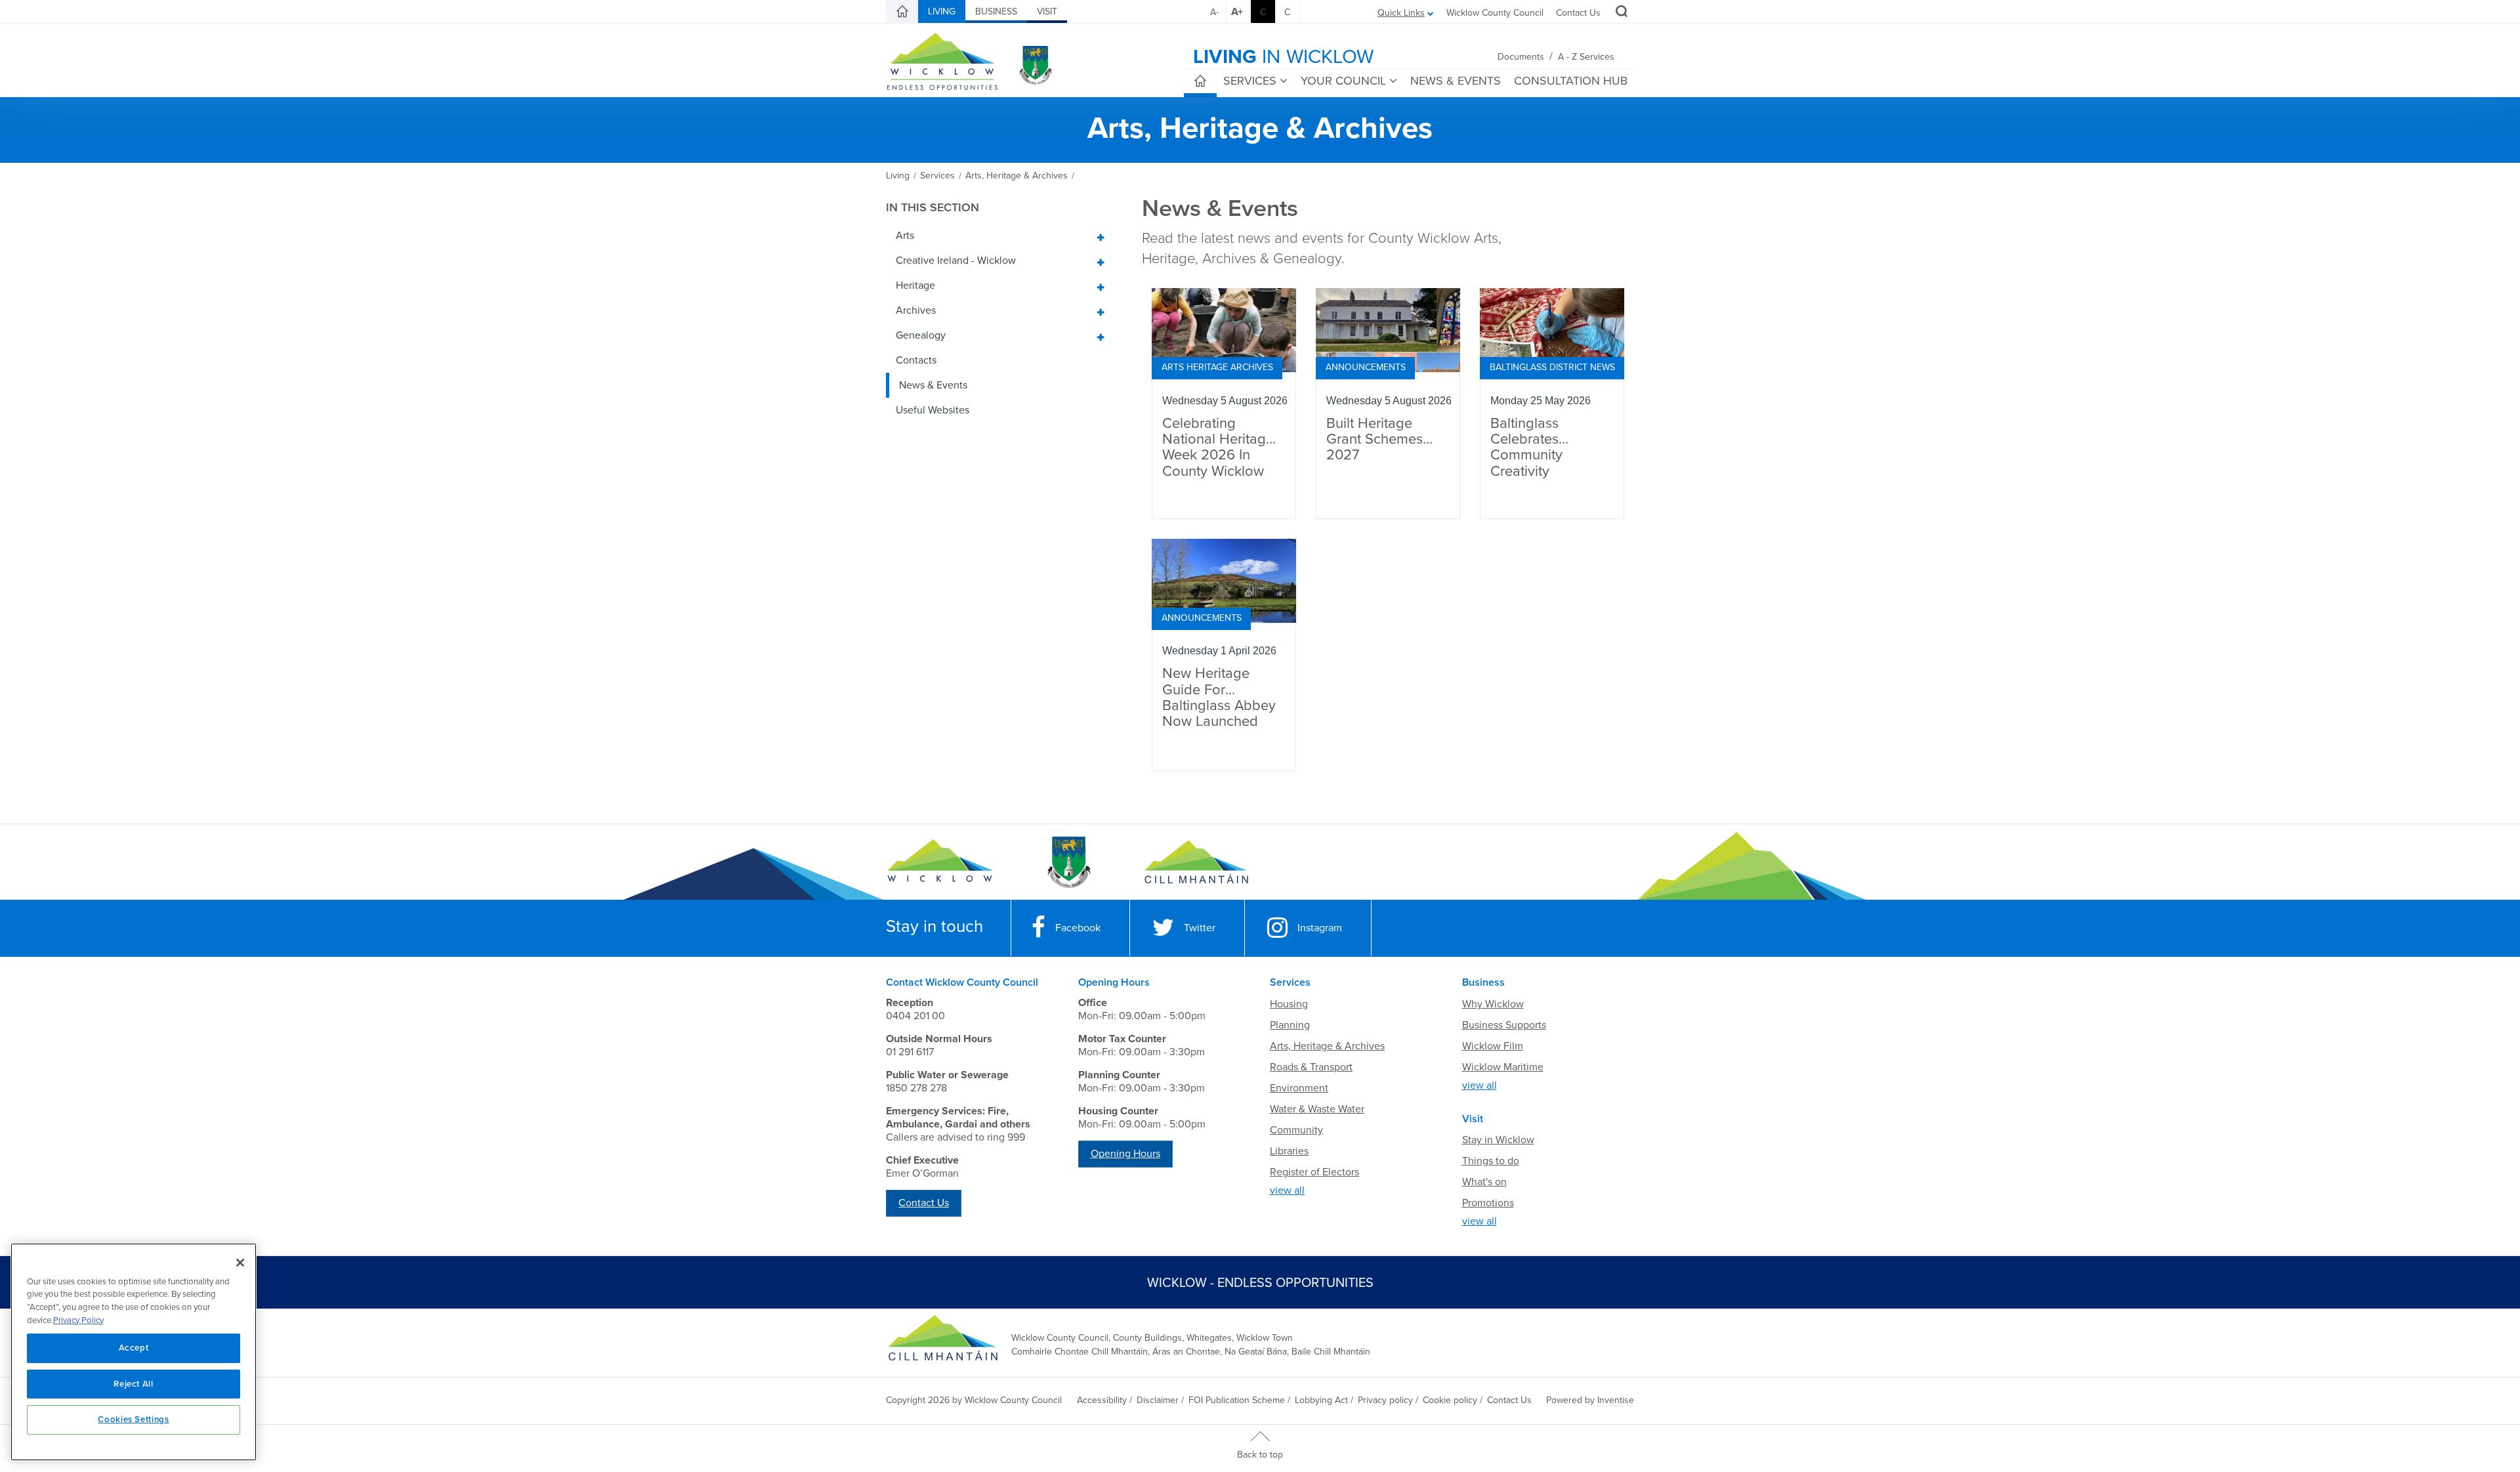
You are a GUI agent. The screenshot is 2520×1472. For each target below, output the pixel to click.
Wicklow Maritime (1503, 1067)
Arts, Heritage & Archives (1327, 1046)
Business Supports (1504, 1025)
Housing (1289, 1004)
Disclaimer (1158, 1400)
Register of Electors (1314, 1172)
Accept (134, 1348)
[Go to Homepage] (940, 862)
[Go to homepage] (1196, 862)
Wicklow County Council (1495, 13)
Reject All (134, 1384)
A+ (1237, 12)
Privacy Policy (78, 1320)
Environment (1299, 1088)
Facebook (1078, 928)
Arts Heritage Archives (1217, 367)
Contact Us (1578, 13)
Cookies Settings (134, 1419)
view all (1287, 1190)
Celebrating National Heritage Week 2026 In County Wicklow (1218, 448)
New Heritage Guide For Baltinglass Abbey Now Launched (1219, 698)
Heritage (915, 285)
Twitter (1200, 928)
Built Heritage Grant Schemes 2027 (1375, 439)
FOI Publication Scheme (1237, 1400)
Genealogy (921, 335)
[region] (134, 1352)
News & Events (933, 385)
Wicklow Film (1493, 1046)
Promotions (1488, 1203)
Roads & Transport (1311, 1067)
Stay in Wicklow (1498, 1140)
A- (1214, 12)
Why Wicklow (1493, 1004)
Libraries (1289, 1151)
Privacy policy (1385, 1400)
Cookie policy (1450, 1400)
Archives (916, 310)
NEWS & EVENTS (1456, 81)
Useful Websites (933, 410)
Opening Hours (1125, 1154)
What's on (1484, 1182)
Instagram (1320, 928)
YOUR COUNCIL (1343, 81)
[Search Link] (1620, 13)
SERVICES (1250, 81)
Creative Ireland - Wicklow (956, 261)
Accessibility (1102, 1400)
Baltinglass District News (1552, 367)
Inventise (1616, 1400)
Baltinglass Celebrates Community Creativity (1526, 448)
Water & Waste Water (1317, 1109)
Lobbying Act (1321, 1400)
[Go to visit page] (1068, 862)
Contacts (916, 360)
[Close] (240, 1263)
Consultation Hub (1571, 81)
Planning (1290, 1025)
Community (1296, 1130)
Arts (905, 236)
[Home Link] (902, 12)
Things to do (1491, 1161)
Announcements (1366, 367)
